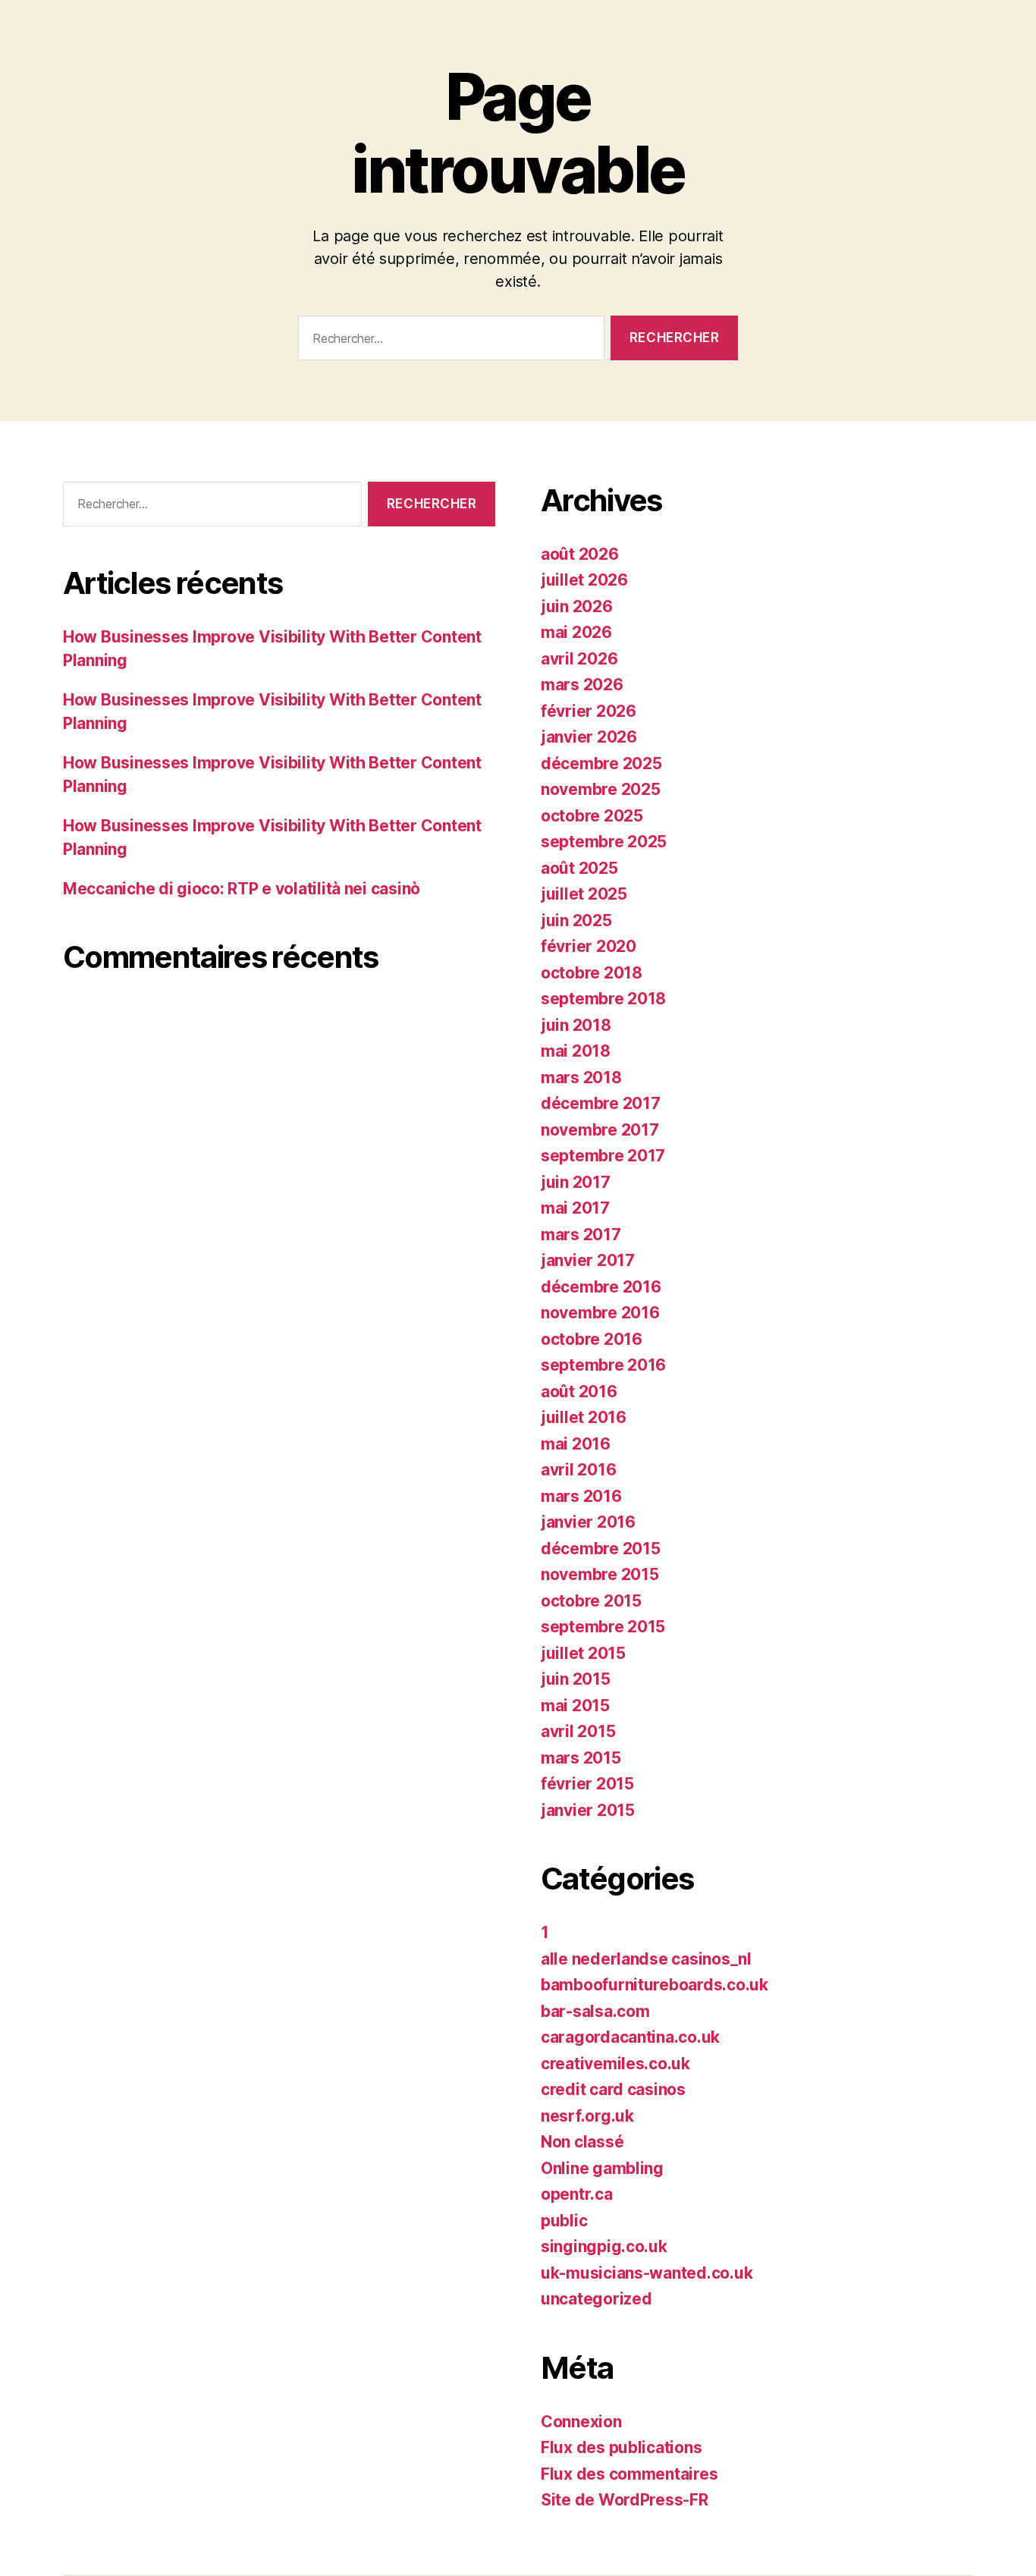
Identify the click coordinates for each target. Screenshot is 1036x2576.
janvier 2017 (588, 1260)
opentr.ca (577, 2194)
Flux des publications (621, 2447)
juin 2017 (576, 1182)
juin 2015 (576, 1679)
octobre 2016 (592, 1339)
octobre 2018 (592, 973)
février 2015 (587, 1784)
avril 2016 (578, 1470)
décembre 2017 (601, 1103)
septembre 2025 (604, 842)
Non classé (582, 2142)
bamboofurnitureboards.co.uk (655, 1985)
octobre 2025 (592, 816)
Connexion (581, 2422)
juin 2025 (576, 920)
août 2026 (580, 554)
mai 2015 (575, 1706)
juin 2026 (577, 606)
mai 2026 (576, 632)
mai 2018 (576, 1051)
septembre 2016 (603, 1365)
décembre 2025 (601, 763)
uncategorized (596, 2299)
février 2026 (589, 711)
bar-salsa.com (595, 2011)
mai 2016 (576, 1444)
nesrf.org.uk (587, 2116)
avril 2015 (578, 1731)
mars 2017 (581, 1235)
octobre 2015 (591, 1601)
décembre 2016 (601, 1287)
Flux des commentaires (629, 2474)
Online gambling (602, 2168)
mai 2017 (575, 1208)
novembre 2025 (601, 789)
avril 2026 (579, 659)
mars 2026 (582, 685)
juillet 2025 (584, 894)
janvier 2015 (588, 1810)
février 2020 (589, 946)
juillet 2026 (584, 580)
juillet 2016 (584, 1417)
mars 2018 (581, 1078)
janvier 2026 (589, 737)
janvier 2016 (588, 1522)
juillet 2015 (583, 1653)
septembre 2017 (603, 1156)
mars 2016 (581, 1496)
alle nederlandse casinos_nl (646, 1959)
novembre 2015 (600, 1574)
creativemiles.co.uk (615, 2064)
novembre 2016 (600, 1313)
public (564, 2221)
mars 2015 (581, 1758)
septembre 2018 (603, 999)
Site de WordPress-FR (625, 2500)
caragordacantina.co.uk (630, 2037)
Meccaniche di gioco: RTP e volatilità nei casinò (242, 889)
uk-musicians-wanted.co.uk (647, 2273)
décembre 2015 (601, 1549)
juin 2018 (576, 1025)
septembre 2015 (603, 1627)
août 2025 (579, 868)
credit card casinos (613, 2089)
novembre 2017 (600, 1130)
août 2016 (579, 1392)
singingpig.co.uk (604, 2246)
